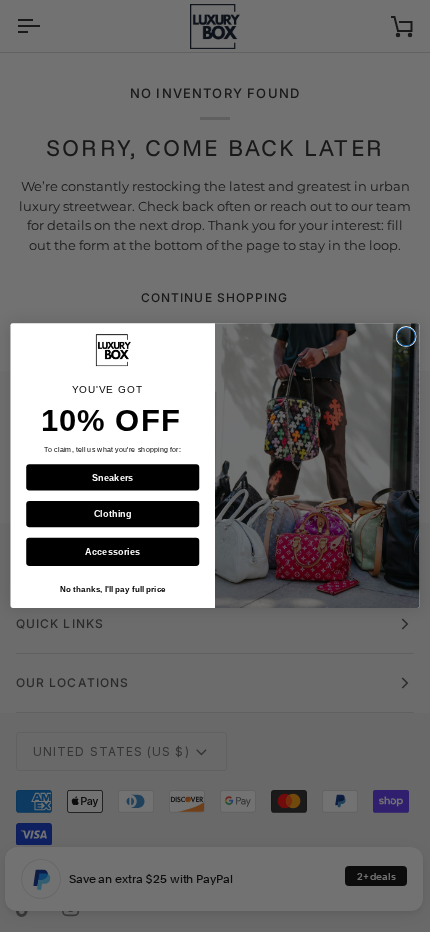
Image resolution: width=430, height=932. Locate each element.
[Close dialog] (406, 337)
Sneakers (113, 478)
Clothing (113, 514)
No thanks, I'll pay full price (113, 589)
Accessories (113, 552)
